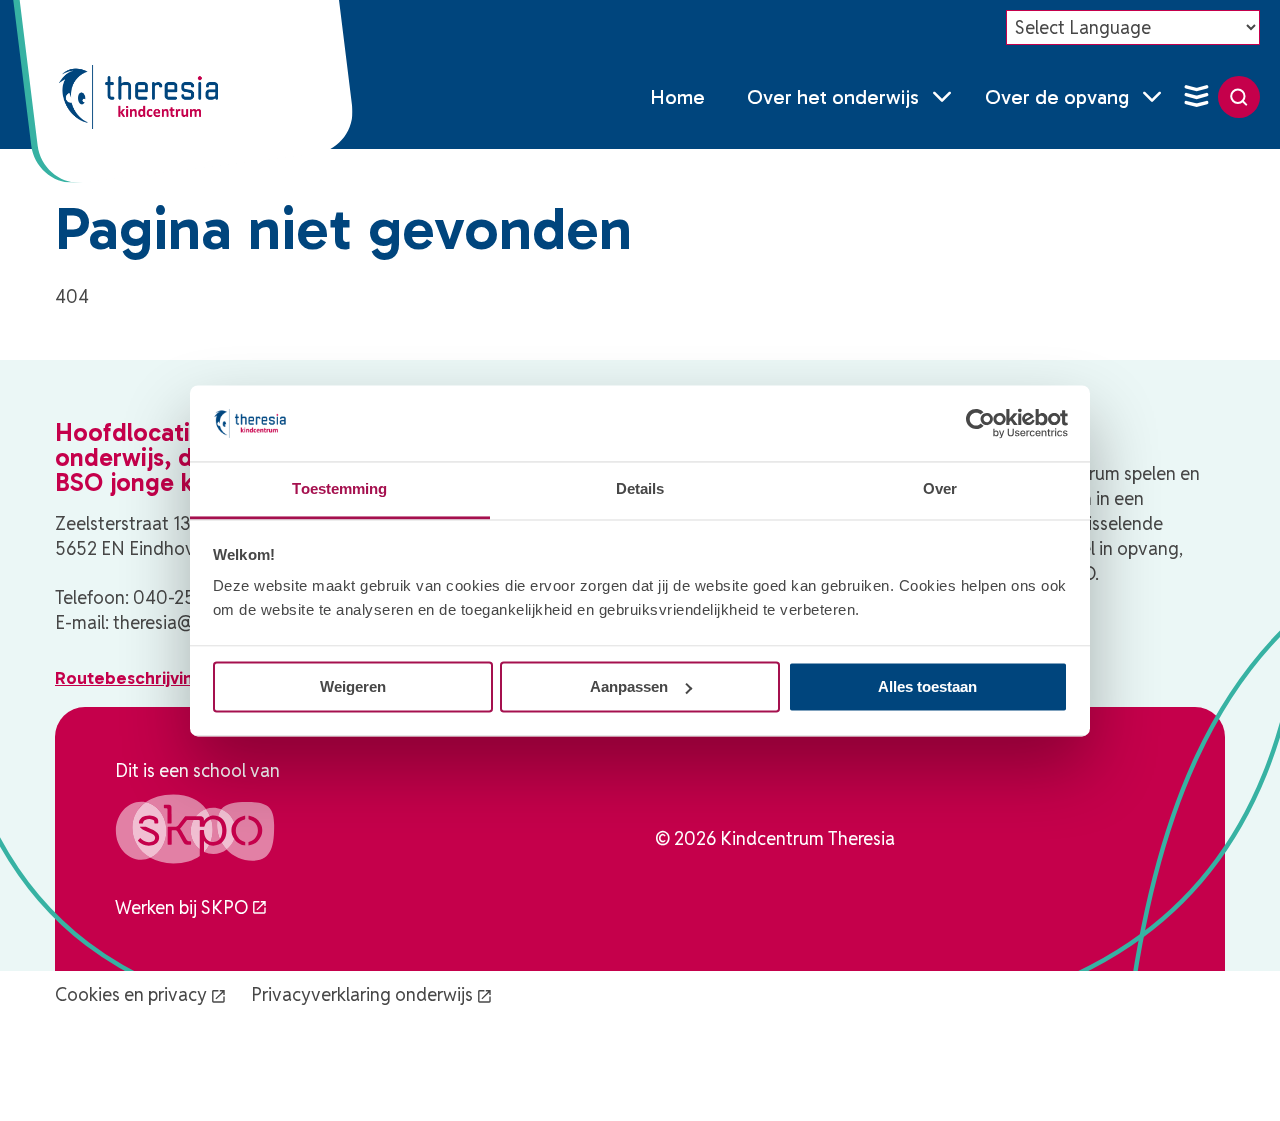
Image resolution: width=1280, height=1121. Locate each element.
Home (677, 97)
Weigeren (353, 686)
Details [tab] (640, 489)
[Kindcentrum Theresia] (138, 97)
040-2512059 (188, 597)
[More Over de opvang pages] (1152, 97)
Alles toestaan (927, 686)
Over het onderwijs (833, 97)
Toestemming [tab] (339, 489)
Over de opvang (1057, 97)
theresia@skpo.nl (181, 622)
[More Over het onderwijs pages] (942, 97)
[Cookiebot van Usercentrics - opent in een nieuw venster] (980, 423)
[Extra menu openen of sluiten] (1196, 97)
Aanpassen (629, 686)
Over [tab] (940, 489)
